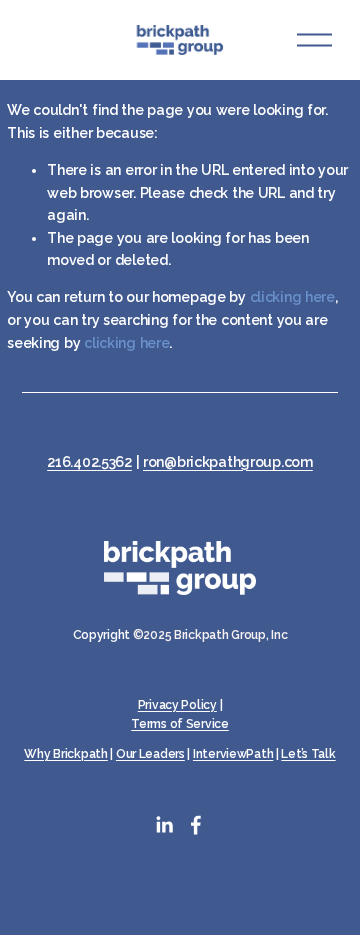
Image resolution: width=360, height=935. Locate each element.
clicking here (292, 297)
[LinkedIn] (164, 825)
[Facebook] (196, 825)
